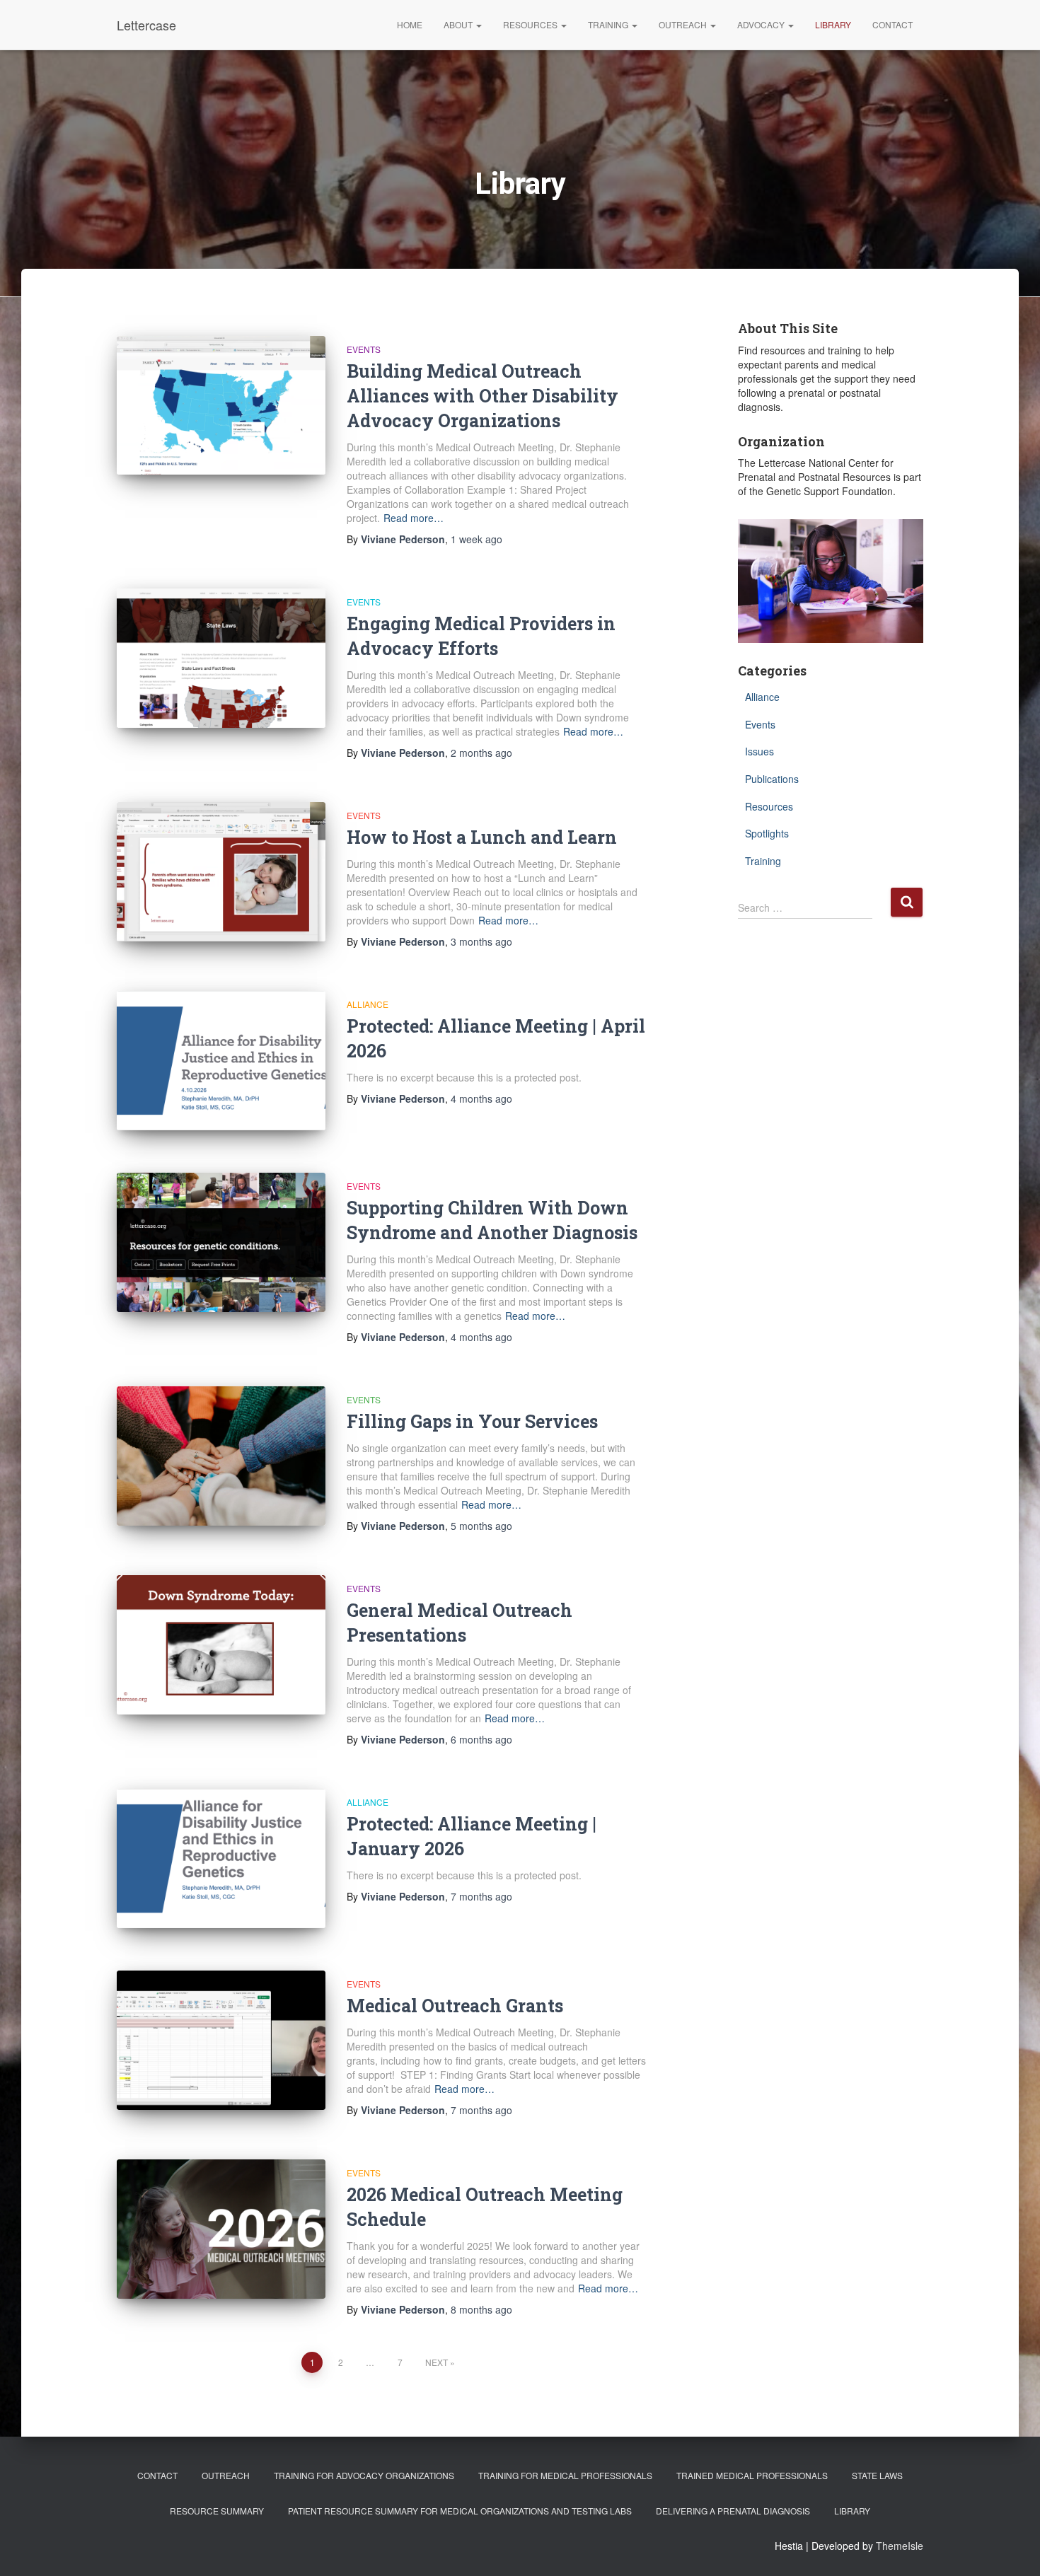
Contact (892, 24)
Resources (531, 24)
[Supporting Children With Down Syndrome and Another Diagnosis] (221, 1242)
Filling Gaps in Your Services (472, 1421)
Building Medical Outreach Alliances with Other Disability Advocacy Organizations (483, 396)
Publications (772, 779)
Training (609, 24)
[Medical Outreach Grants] (221, 2040)
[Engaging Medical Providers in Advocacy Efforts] (221, 658)
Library (833, 24)
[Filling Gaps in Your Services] (221, 1456)
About (459, 24)
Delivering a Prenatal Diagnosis (733, 2511)
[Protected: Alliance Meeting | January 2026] (221, 1858)
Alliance (368, 1004)
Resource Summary (217, 2511)
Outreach (684, 24)
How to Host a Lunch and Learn (482, 837)
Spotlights (767, 833)
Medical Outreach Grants (455, 2006)
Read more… (414, 518)
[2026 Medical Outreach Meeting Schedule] (221, 2229)
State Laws (877, 2475)
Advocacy (762, 24)
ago (476, 539)
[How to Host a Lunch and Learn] (221, 872)
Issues (759, 751)
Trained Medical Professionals (752, 2475)
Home (410, 24)
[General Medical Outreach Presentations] (221, 1645)
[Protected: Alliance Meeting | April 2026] (221, 1061)
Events (364, 349)
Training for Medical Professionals (565, 2475)
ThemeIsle (900, 2546)
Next (437, 2362)
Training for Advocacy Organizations (364, 2475)
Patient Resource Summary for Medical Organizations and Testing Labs (460, 2511)
